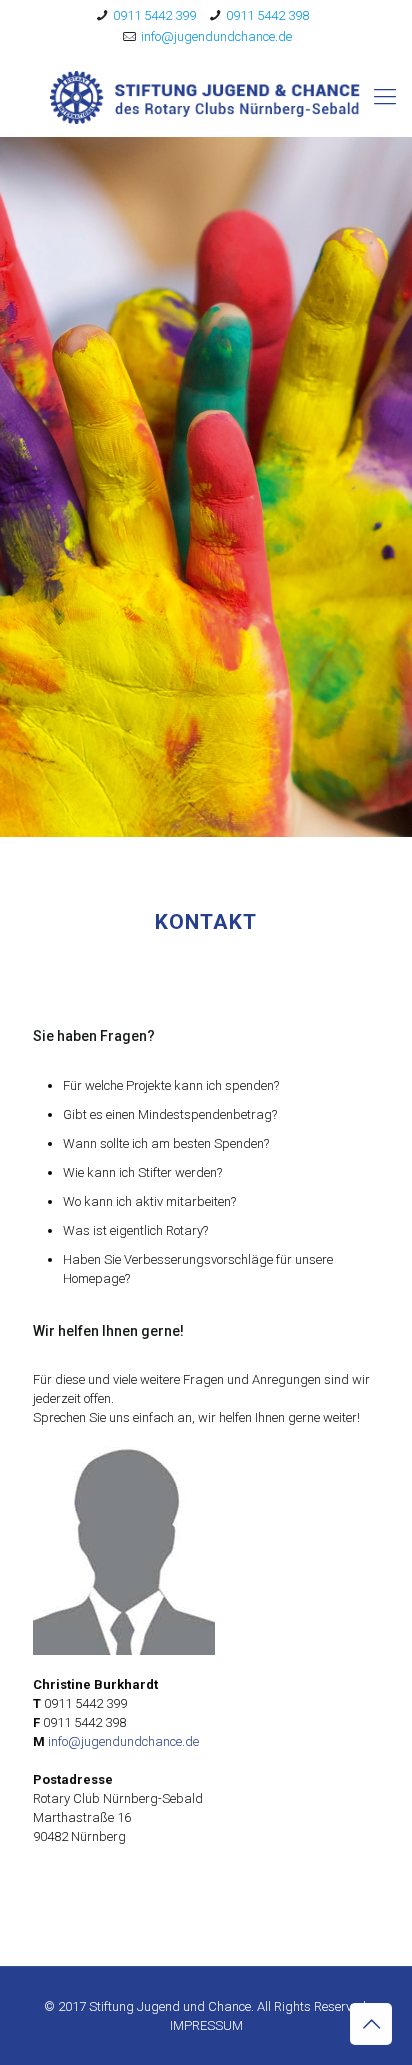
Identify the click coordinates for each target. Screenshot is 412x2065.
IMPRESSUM (206, 2025)
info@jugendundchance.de (216, 36)
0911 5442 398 (267, 15)
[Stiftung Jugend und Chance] (206, 97)
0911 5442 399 (154, 15)
